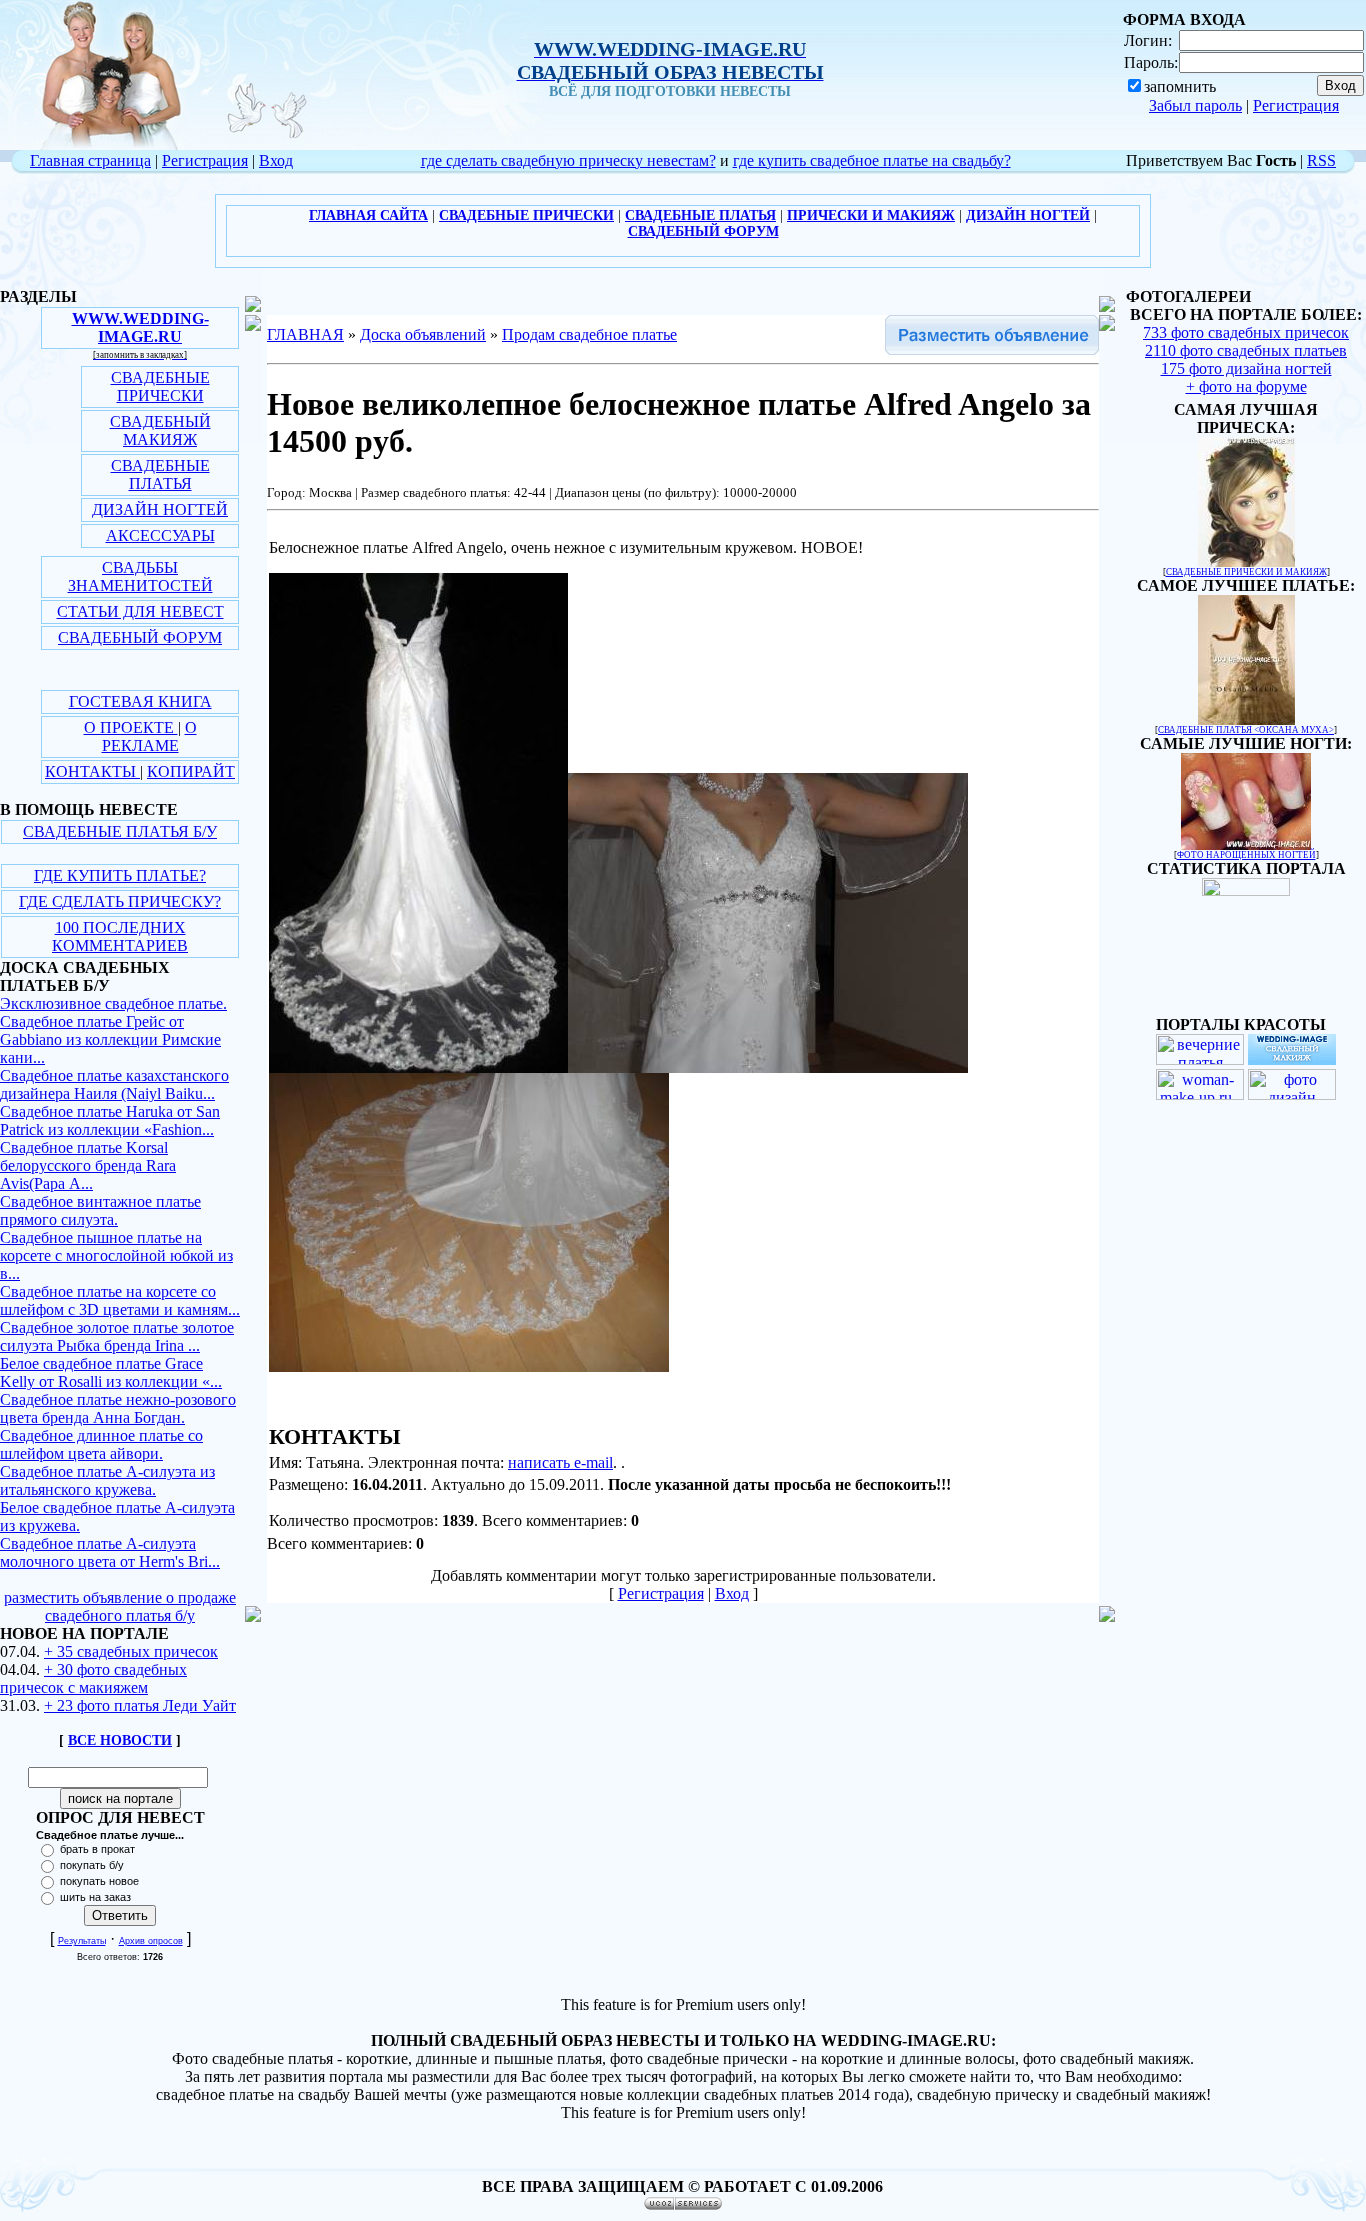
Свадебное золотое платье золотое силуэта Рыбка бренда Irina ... (117, 1336)
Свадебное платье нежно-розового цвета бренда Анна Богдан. (118, 1408)
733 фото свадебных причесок (1246, 332)
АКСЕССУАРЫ (160, 535)
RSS (1321, 160)
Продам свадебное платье (589, 334)
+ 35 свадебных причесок (131, 1651)
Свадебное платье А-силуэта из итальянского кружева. (107, 1480)
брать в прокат (97, 1849)
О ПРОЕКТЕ (131, 727)
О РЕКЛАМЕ (149, 736)
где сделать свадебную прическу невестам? (568, 160)
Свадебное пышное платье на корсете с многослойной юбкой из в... (116, 1255)
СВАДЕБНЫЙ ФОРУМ (140, 637)
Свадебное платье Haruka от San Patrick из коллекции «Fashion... (110, 1120)
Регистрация (1296, 105)
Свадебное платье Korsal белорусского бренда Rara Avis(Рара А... (88, 1165)
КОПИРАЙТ (191, 771)
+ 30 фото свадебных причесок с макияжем (93, 1678)
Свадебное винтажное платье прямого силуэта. (100, 1210)
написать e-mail (560, 1462)
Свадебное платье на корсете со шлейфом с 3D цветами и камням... (120, 1300)
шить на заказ (95, 1897)
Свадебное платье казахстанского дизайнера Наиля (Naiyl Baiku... (114, 1084)
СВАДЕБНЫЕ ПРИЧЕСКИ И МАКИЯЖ (1246, 572)
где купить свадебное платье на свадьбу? (872, 160)
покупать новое (99, 1881)
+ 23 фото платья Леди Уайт (140, 1705)
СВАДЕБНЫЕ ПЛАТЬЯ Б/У (120, 831)
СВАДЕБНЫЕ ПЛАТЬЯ (160, 474)
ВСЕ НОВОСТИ (120, 1740)
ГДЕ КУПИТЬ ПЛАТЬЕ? (120, 875)
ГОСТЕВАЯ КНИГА (140, 701)
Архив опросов (151, 1941)
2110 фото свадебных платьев (1246, 350)
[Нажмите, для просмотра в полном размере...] (418, 1067)
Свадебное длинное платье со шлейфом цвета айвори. (101, 1444)
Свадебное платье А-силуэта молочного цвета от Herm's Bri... (110, 1552)
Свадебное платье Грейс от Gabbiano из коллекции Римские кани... (110, 1039)
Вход (276, 160)
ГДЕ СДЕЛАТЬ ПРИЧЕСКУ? (120, 901)
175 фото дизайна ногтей (1246, 368)
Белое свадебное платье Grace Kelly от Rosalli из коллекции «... (111, 1372)
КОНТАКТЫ (92, 771)
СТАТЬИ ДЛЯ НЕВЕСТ (140, 611)
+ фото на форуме (1246, 386)
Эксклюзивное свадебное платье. (113, 1003)
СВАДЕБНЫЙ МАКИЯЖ (160, 430)
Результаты (82, 1941)
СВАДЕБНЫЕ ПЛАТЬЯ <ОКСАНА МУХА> (1246, 730)
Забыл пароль (1195, 105)
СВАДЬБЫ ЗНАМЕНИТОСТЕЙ (140, 576)
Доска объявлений (423, 334)
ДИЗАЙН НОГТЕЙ (160, 509)
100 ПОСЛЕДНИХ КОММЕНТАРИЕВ (120, 936)
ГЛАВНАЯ (305, 334)
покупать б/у (92, 1865)
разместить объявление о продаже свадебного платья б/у (120, 1606)
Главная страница (90, 160)
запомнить (1180, 86)
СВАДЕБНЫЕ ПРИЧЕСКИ (160, 386)
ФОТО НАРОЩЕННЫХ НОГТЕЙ (1246, 855)
